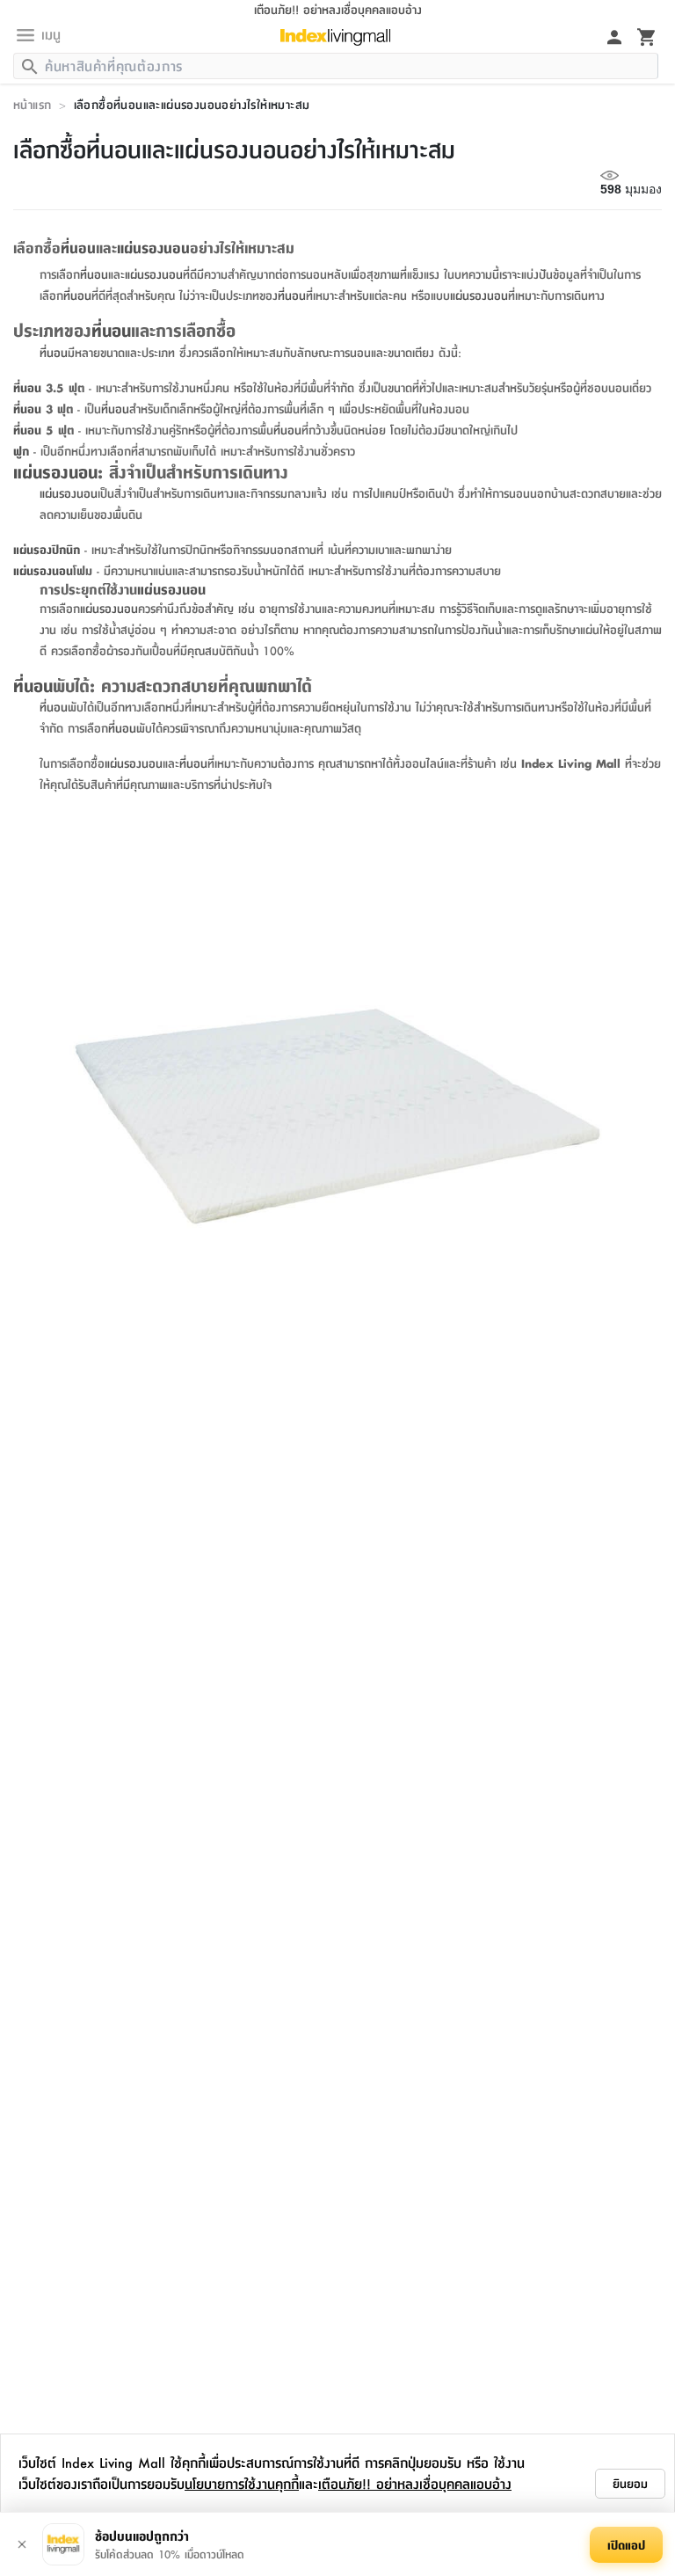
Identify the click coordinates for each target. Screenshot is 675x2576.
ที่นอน (78, 247)
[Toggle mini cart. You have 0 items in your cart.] (647, 36)
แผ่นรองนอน (153, 247)
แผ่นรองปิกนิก (47, 549)
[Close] (22, 2544)
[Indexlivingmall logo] (335, 37)
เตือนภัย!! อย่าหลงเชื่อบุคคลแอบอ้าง (415, 2483)
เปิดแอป (626, 2544)
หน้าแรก (32, 104)
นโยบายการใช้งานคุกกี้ (242, 2483)
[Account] (614, 36)
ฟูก (21, 450)
